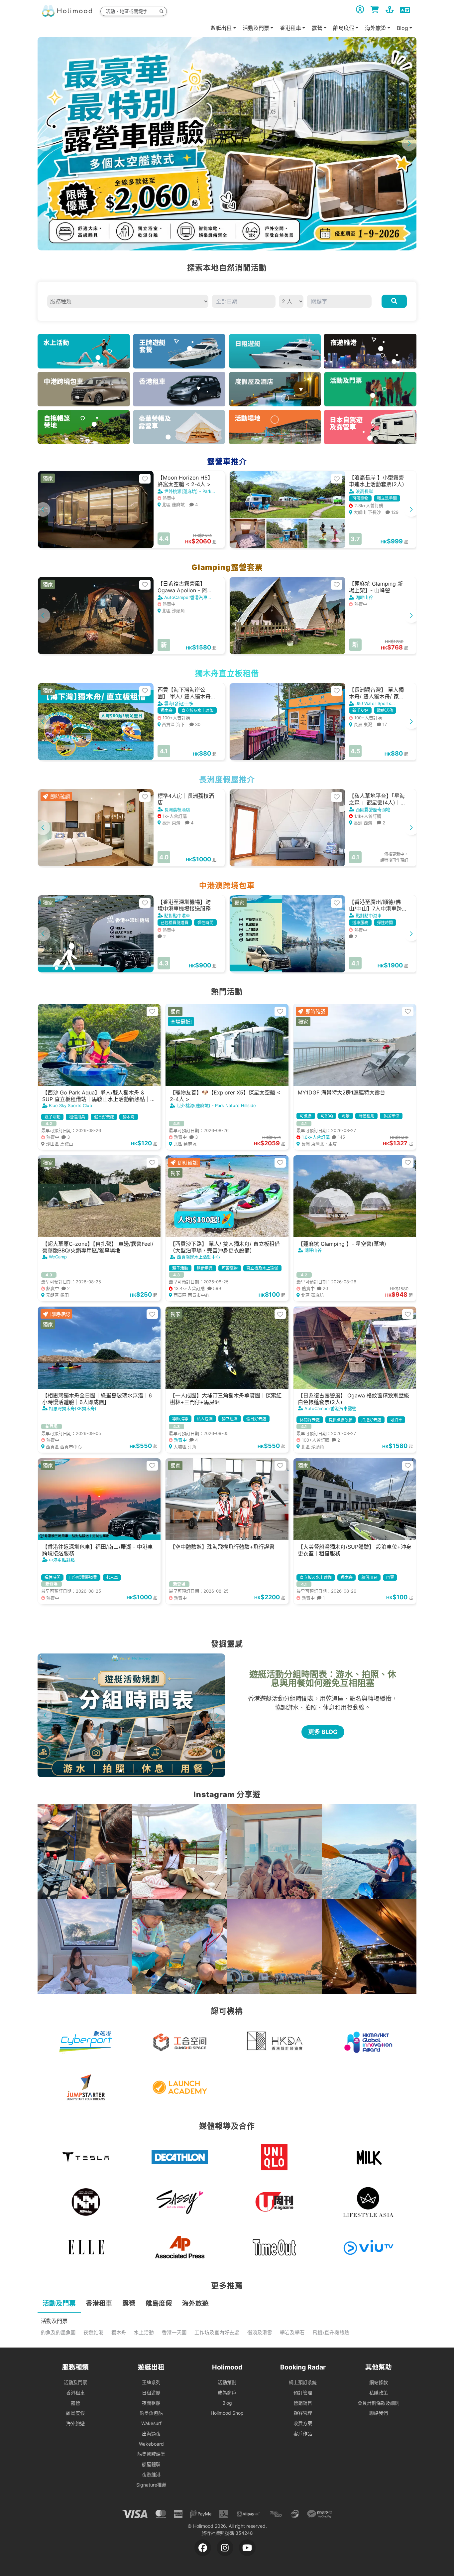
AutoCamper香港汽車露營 (330, 1408)
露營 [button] (317, 28)
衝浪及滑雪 (260, 2333)
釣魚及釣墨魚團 (58, 2333)
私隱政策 (379, 2393)
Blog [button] (402, 28)
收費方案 (303, 2423)
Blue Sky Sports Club (70, 1105)
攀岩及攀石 (292, 2333)
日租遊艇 (151, 2393)
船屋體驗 (151, 2464)
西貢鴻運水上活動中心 (198, 1257)
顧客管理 (303, 2413)
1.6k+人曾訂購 (323, 1137)
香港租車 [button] (290, 28)
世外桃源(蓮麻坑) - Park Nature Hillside (216, 1105)
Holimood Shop (227, 2413)
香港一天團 (174, 2333)
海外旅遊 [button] (376, 28)
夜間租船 (151, 2403)
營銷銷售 (303, 2403)
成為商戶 (227, 2393)
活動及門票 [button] (256, 28)
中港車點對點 (62, 1560)
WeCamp (58, 1257)
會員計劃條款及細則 (379, 2403)
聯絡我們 (379, 2413)
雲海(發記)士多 (179, 703)
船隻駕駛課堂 (151, 2454)
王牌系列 (151, 2382)
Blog (227, 2403)
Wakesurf (151, 2423)
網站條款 (379, 2382)
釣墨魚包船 (151, 2413)
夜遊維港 (93, 2333)
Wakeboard (151, 2444)
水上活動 (144, 2333)
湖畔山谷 (364, 597)
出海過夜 (151, 2433)
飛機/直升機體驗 (331, 2333)
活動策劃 (227, 2382)
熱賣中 (185, 1440)
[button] (409, 144)
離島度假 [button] (344, 28)
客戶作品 (303, 2433)
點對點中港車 (177, 916)
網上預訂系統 (303, 2382)
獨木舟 (119, 2333)
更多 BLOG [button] (323, 1732)
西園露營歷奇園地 (373, 809)
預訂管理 (303, 2393)
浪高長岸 (364, 491)
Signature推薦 (151, 2485)
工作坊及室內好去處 (217, 2333)
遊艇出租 (221, 28)
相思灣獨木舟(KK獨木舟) (73, 1408)
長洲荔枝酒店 (177, 809)
